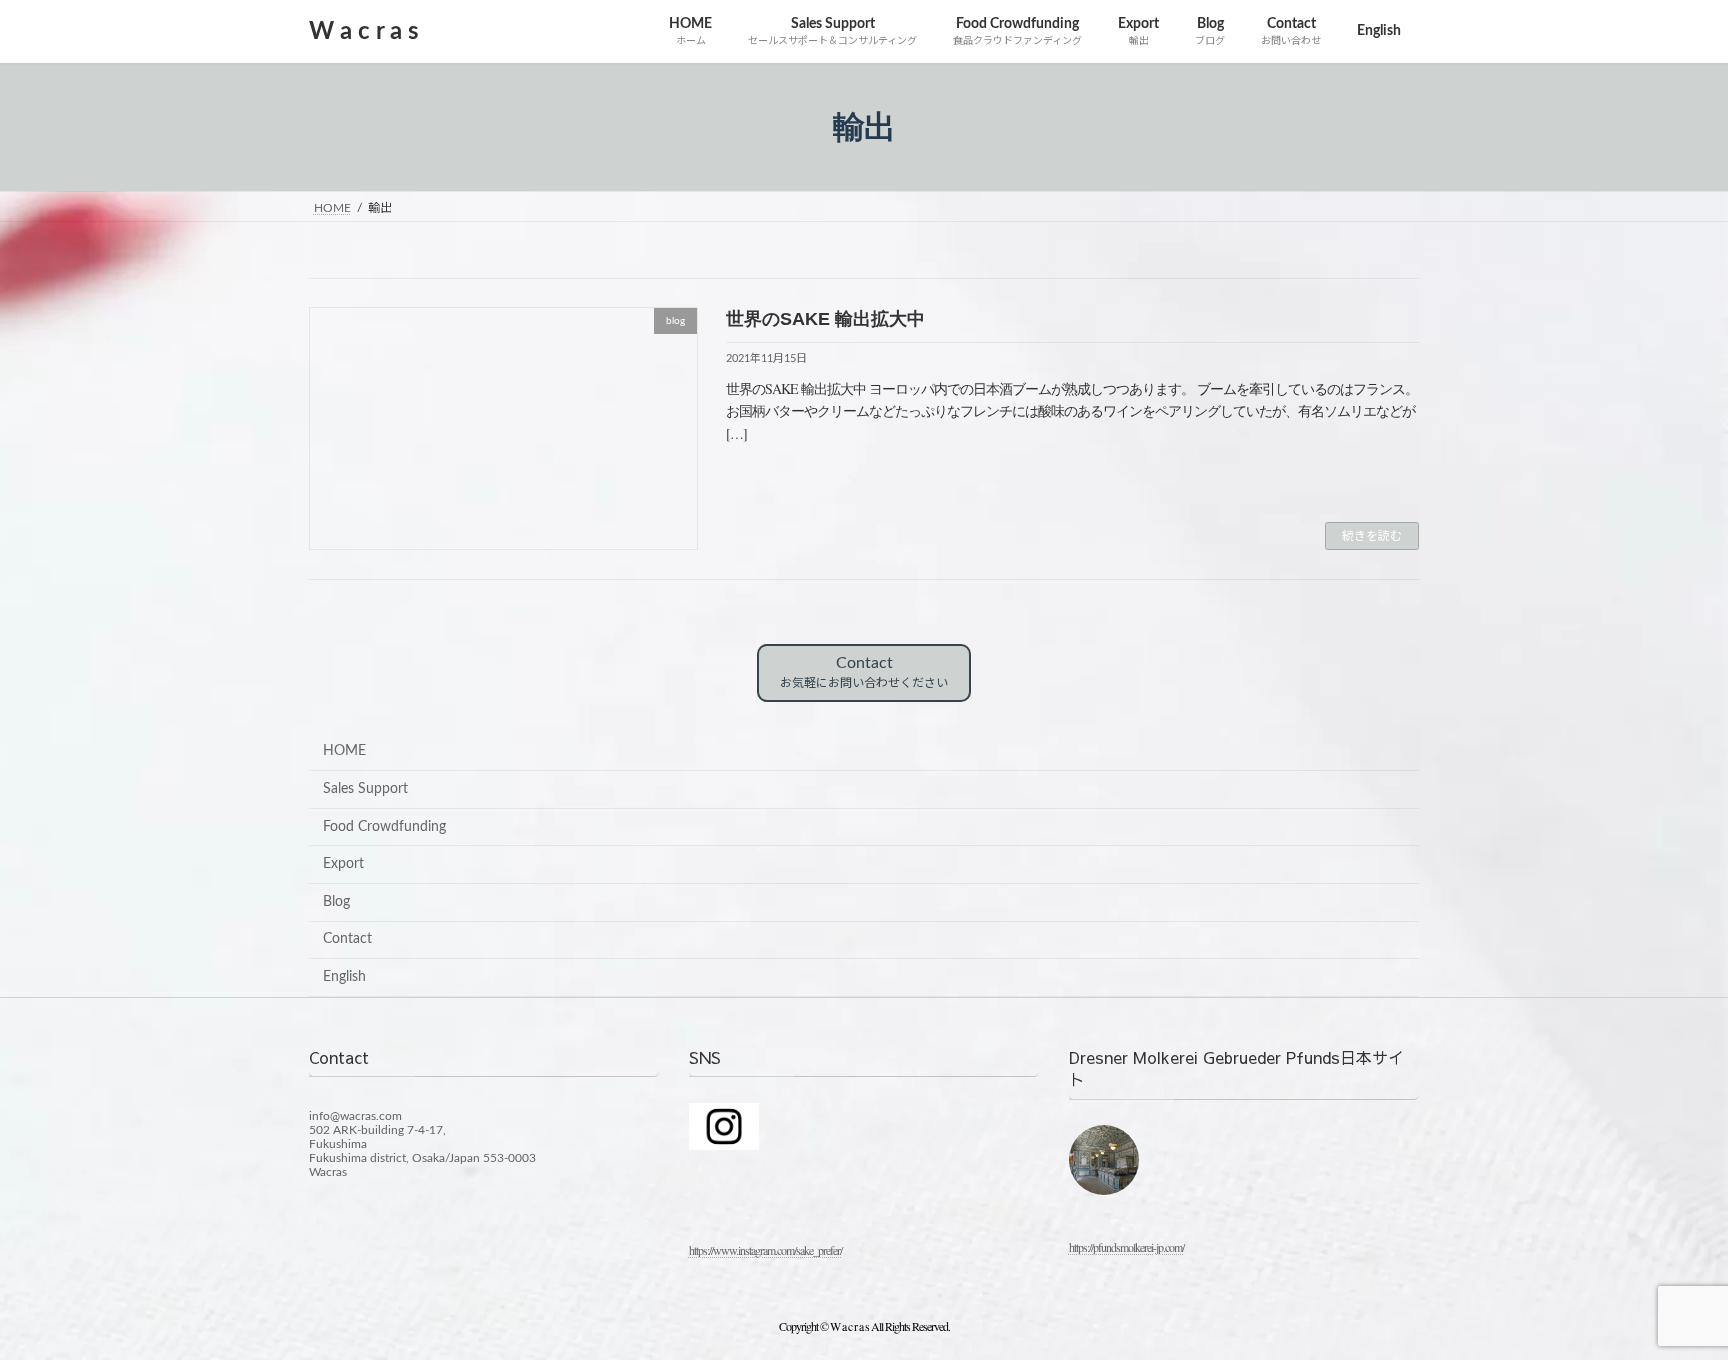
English (344, 977)
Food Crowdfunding (384, 827)
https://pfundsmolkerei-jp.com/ (1126, 1247)
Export (343, 864)
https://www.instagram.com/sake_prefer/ (765, 1250)
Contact (864, 672)
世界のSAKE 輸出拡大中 (825, 319)
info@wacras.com (355, 1116)
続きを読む (1372, 536)
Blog (336, 902)
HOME (344, 751)
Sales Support (365, 789)
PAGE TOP (1669, 1300)
